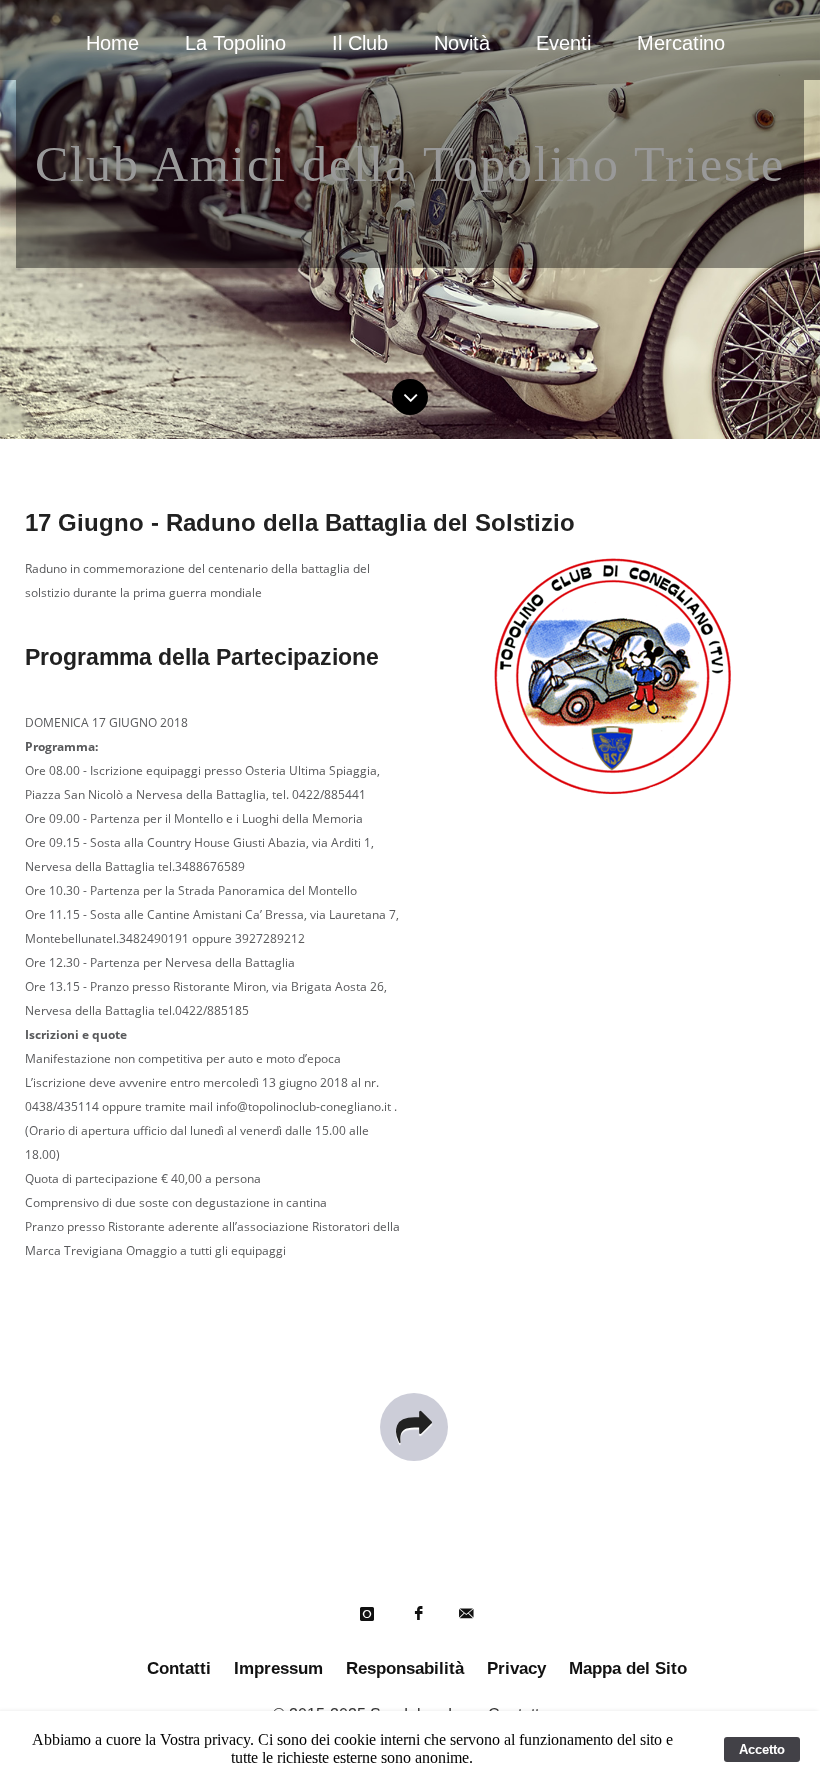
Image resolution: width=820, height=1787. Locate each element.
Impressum (278, 1668)
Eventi (563, 43)
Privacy (516, 1668)
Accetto (762, 1749)
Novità (462, 43)
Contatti (179, 1668)
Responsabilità (405, 1668)
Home (112, 43)
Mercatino (681, 43)
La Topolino (235, 43)
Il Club (360, 43)
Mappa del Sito (628, 1668)
